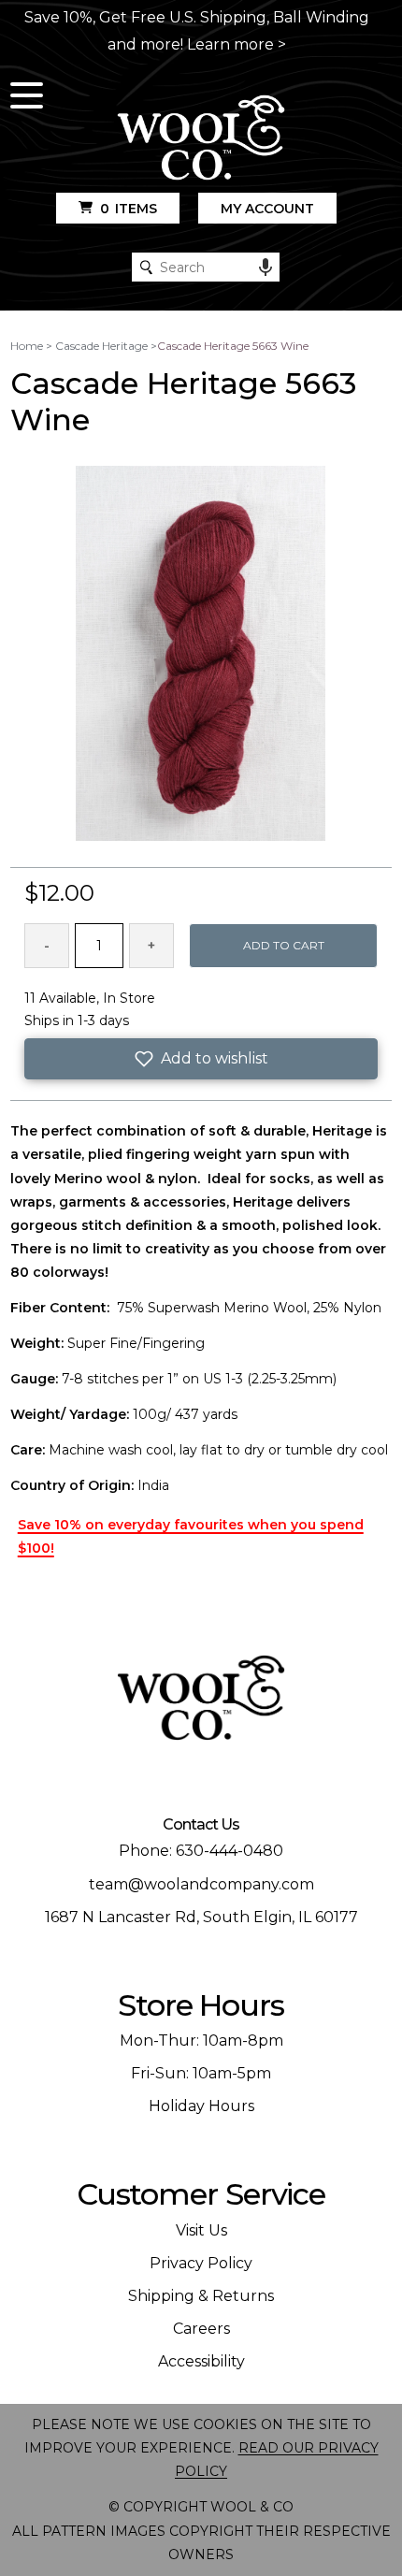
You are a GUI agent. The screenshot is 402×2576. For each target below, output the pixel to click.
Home (27, 346)
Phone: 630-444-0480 (201, 1851)
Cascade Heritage (101, 346)
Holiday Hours (201, 2106)
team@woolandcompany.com (201, 1884)
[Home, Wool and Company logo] (201, 139)
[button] (201, 1059)
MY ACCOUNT (267, 209)
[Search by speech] (266, 268)
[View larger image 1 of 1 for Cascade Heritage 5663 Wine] (201, 655)
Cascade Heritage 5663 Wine (233, 346)
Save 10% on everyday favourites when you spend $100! (191, 1536)
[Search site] (146, 267)
